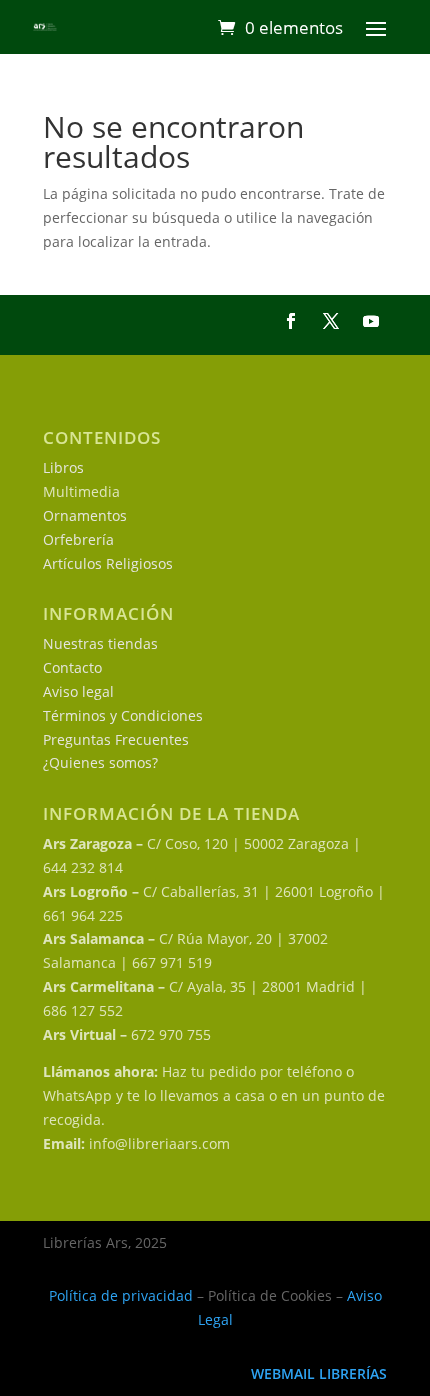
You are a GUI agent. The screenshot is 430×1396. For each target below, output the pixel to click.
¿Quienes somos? (100, 762)
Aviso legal (78, 691)
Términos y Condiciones (123, 715)
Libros (63, 467)
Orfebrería (78, 539)
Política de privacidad (121, 1295)
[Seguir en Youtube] (371, 321)
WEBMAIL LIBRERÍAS (319, 1373)
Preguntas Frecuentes (116, 739)
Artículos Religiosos (108, 563)
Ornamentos (85, 515)
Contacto (72, 667)
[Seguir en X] (331, 321)
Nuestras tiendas (100, 643)
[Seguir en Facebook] (291, 321)
